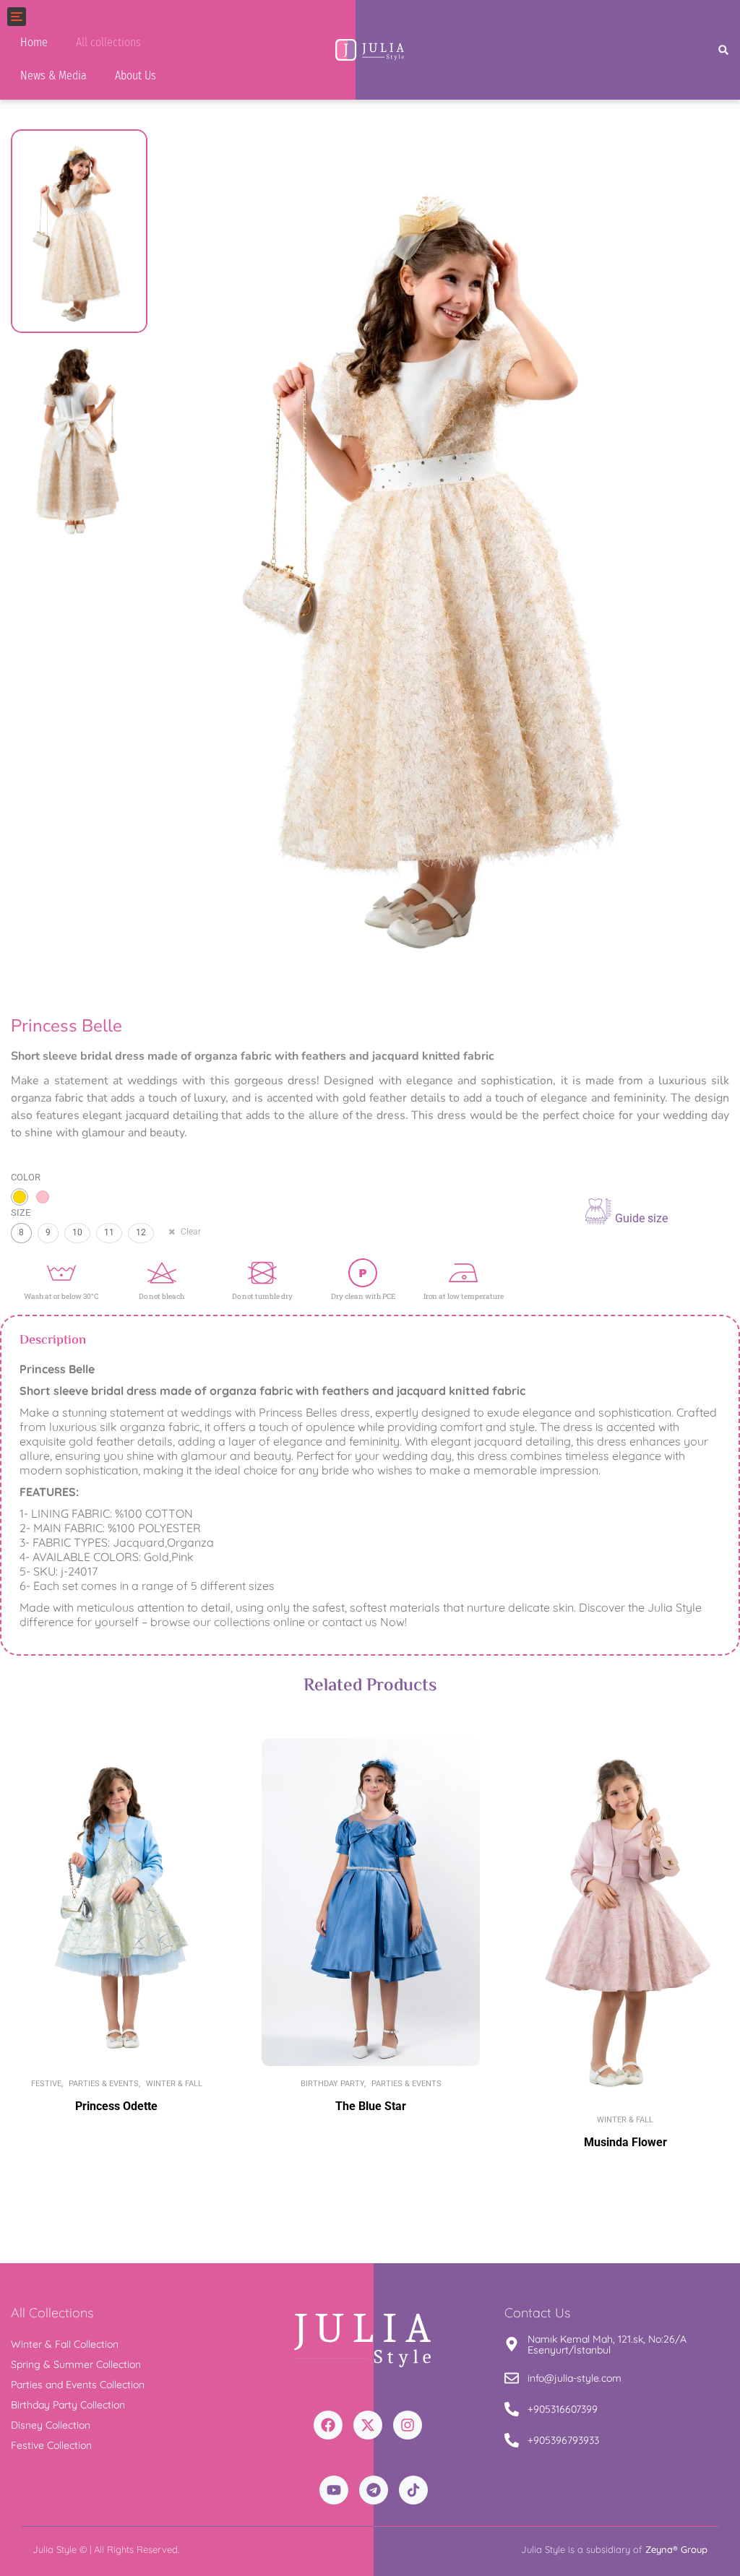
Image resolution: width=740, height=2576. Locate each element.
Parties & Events (104, 2084)
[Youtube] (334, 2490)
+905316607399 (563, 2409)
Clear (191, 1232)
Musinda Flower (625, 2142)
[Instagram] (408, 2425)
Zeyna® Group (676, 2549)
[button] (724, 50)
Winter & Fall (174, 2084)
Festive (46, 2084)
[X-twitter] (368, 2425)
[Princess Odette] (116, 1902)
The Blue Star (371, 2106)
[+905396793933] (512, 2441)
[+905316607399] (512, 2410)
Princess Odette (116, 2106)
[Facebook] (328, 2425)
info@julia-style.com (575, 2378)
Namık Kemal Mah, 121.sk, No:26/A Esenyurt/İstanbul (607, 2344)
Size (21, 1213)
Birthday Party (332, 2084)
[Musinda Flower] (625, 1920)
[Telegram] (374, 2490)
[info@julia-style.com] (512, 2379)
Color (26, 1177)
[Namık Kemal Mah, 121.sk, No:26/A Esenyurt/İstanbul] (512, 2345)
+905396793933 (563, 2440)
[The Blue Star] (371, 1902)
